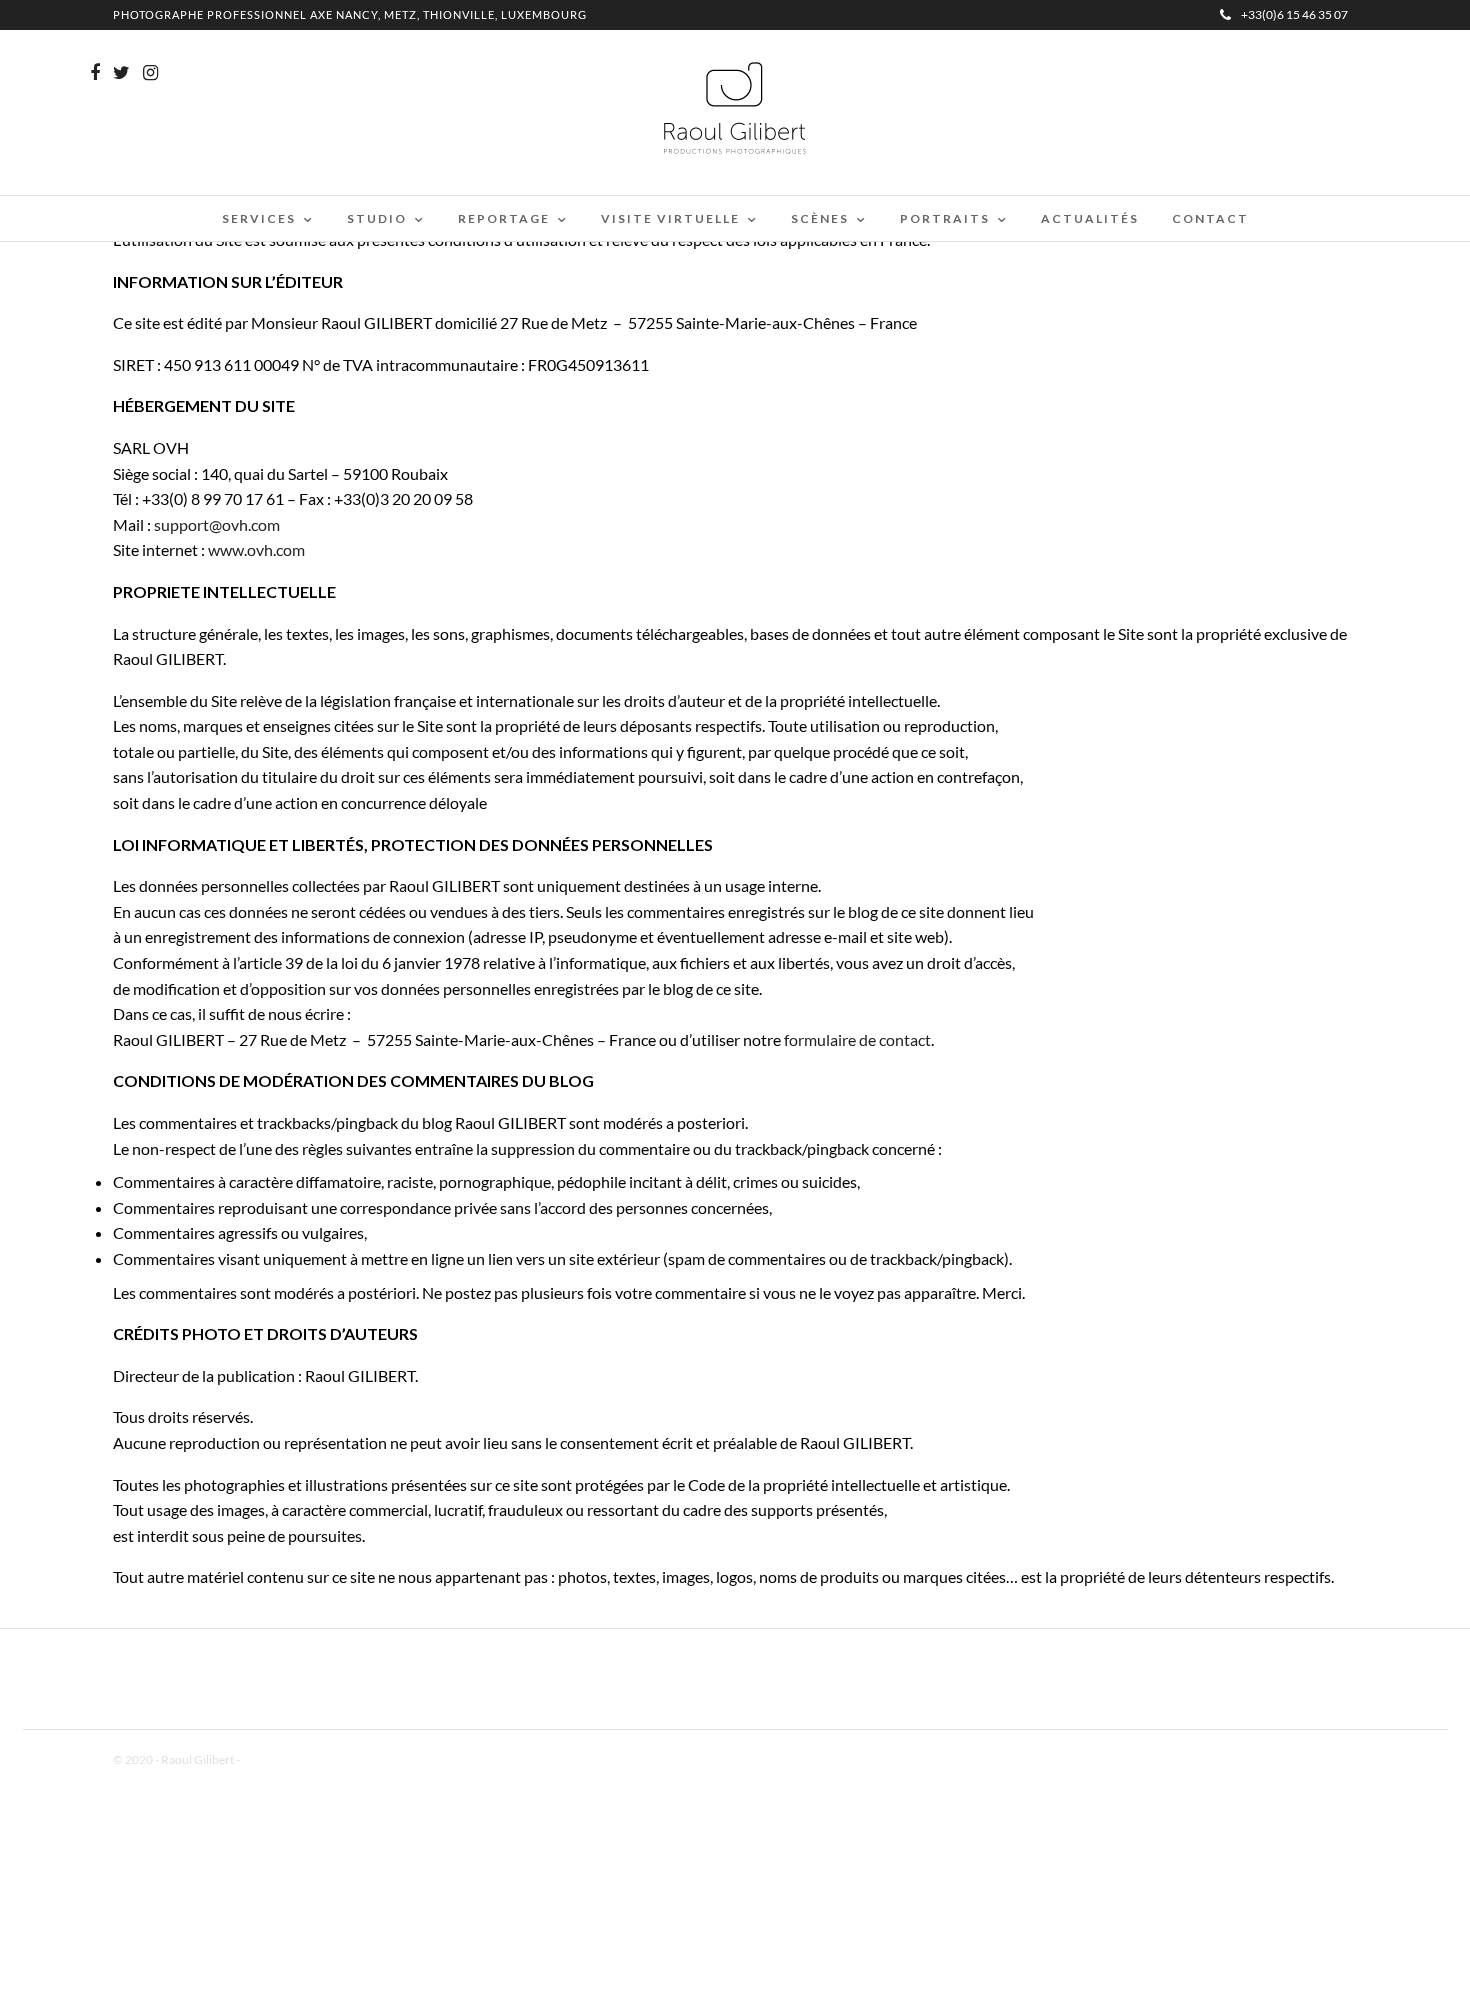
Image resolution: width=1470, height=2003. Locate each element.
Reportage (504, 218)
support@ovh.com (217, 524)
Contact (1210, 218)
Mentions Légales (287, 1759)
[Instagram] (150, 73)
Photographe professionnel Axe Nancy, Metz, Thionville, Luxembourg (350, 14)
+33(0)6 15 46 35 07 (1294, 14)
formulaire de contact (857, 1039)
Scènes (820, 218)
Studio (377, 218)
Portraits (945, 218)
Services (259, 218)
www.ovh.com (256, 549)
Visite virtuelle (670, 218)
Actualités (1090, 218)
